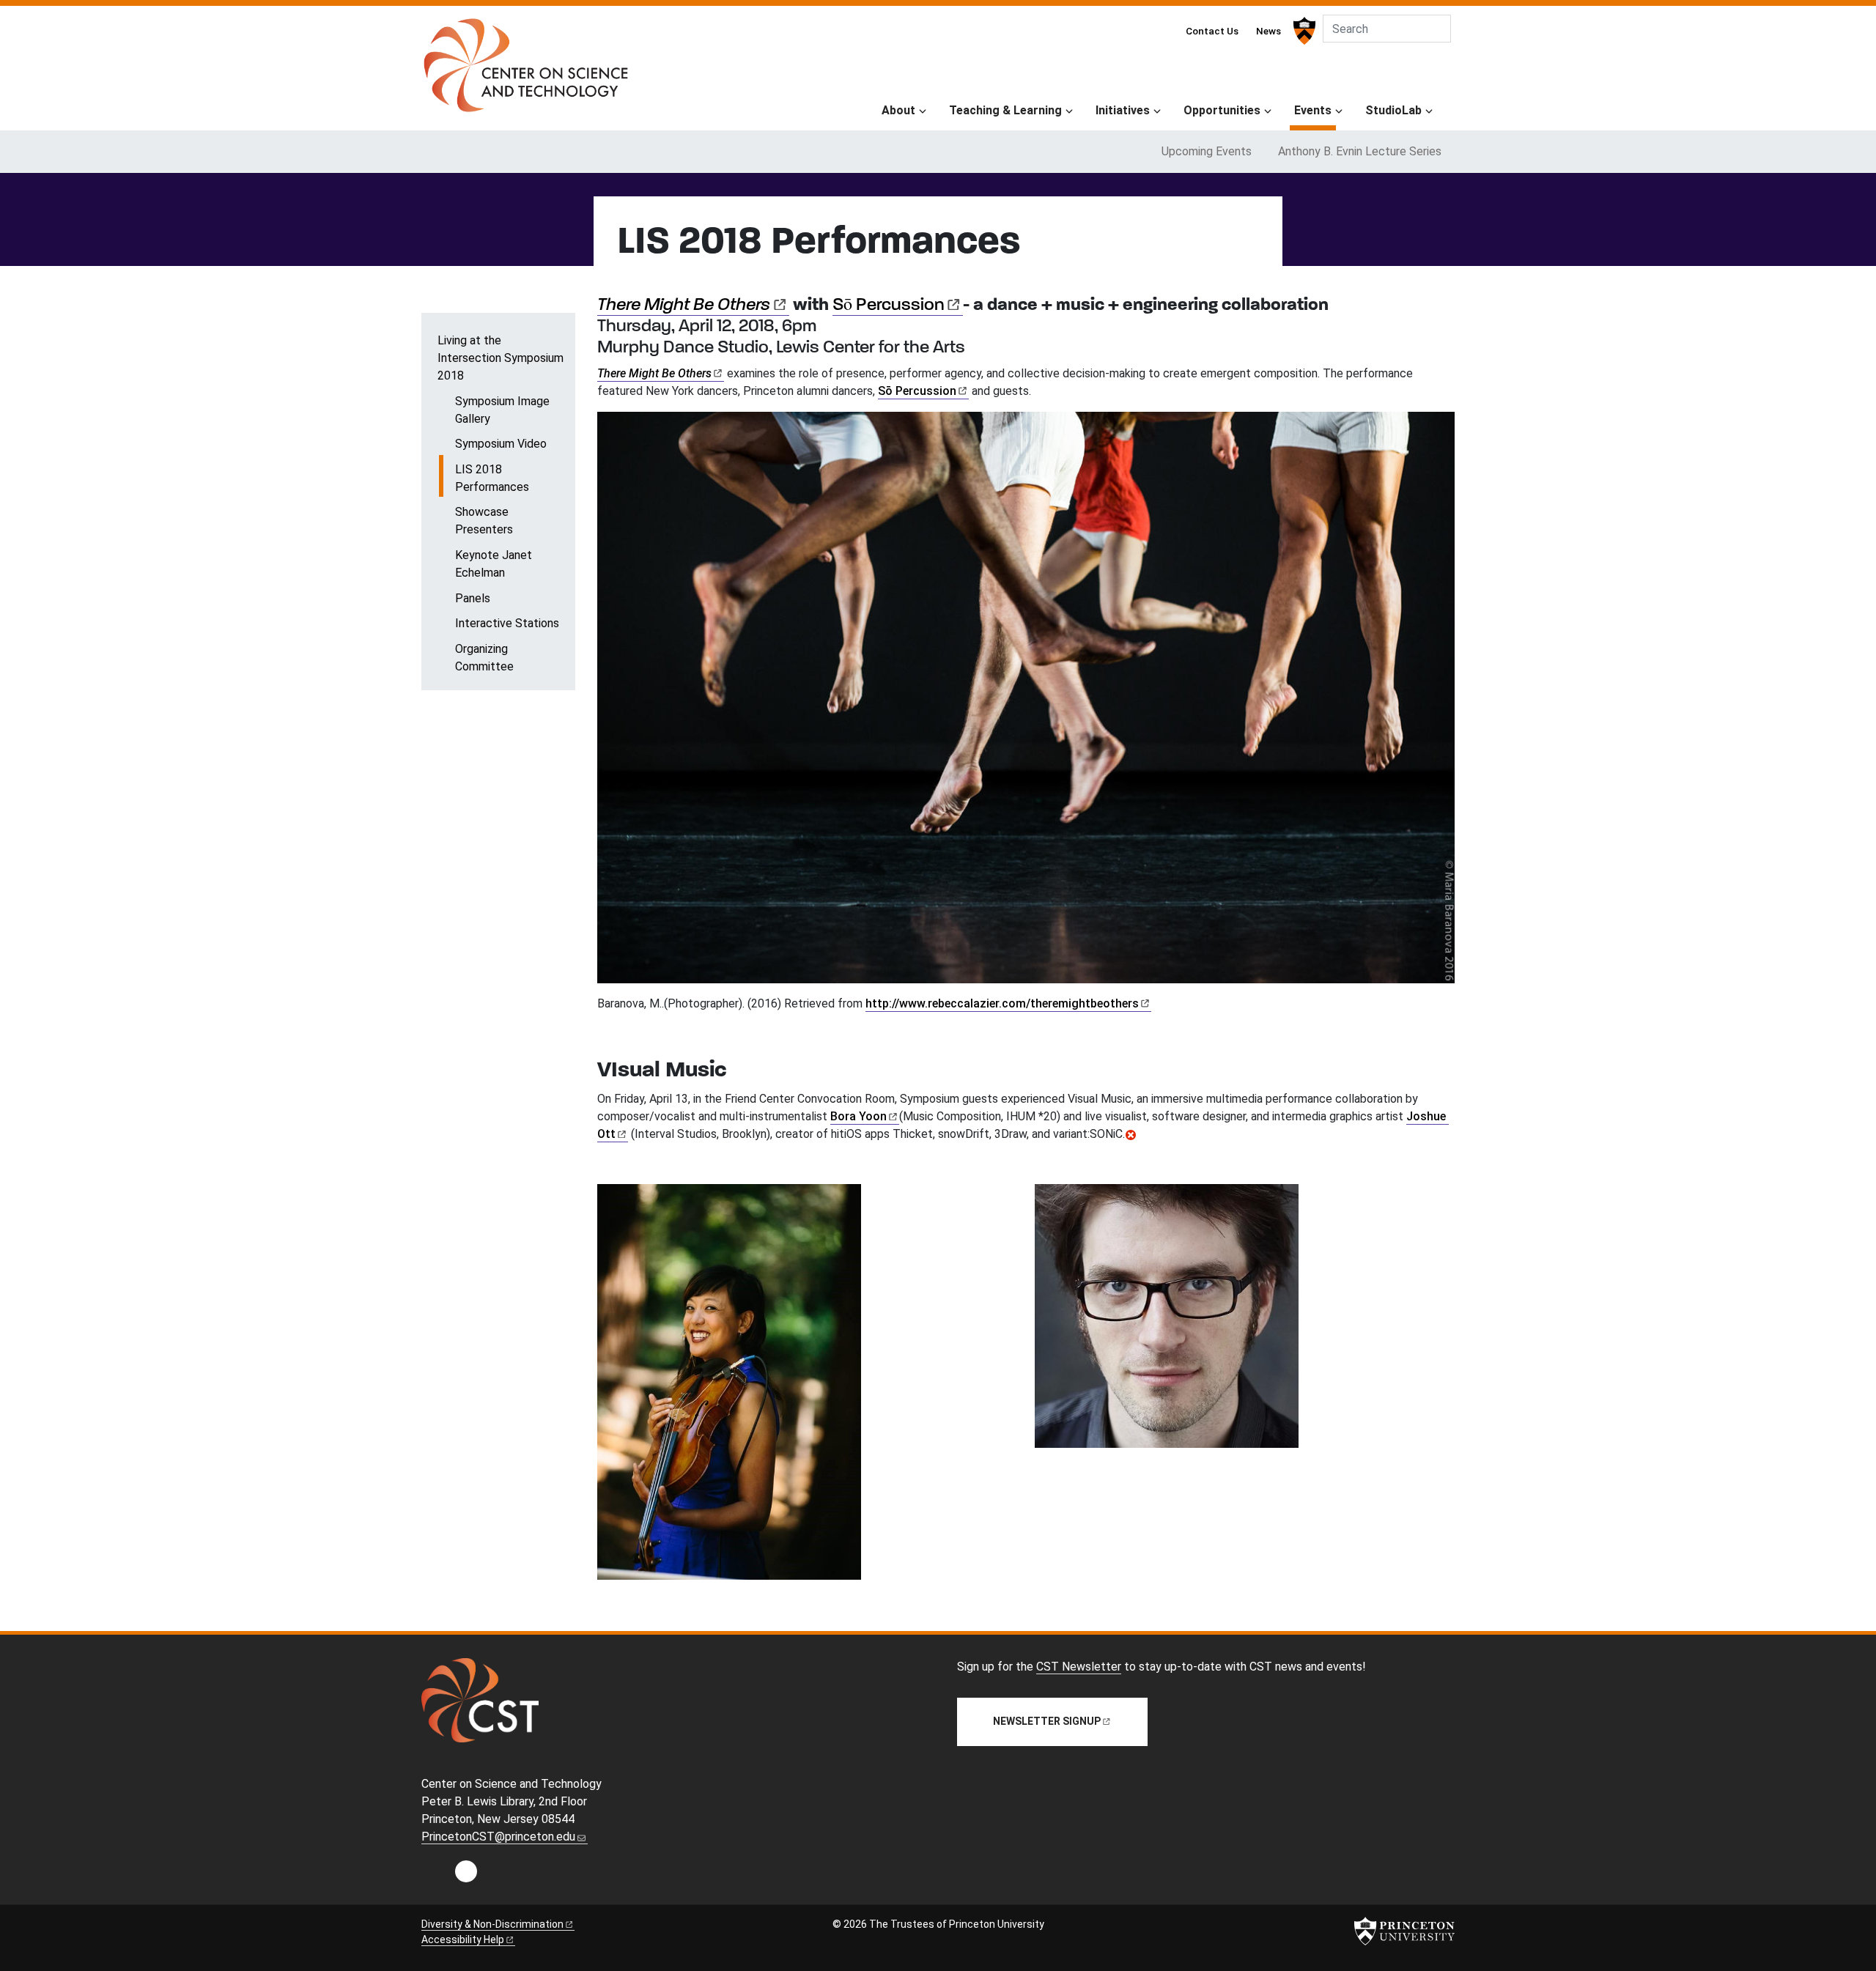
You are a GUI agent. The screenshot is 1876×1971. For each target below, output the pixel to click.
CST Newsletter (1079, 1667)
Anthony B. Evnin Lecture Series (1360, 151)
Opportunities (1222, 110)
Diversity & (492, 1924)
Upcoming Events (1207, 151)
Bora (858, 1116)
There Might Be (684, 306)
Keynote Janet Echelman (494, 564)
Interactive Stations (507, 623)
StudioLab (1393, 110)
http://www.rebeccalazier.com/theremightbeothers (1002, 1003)
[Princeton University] (1303, 31)
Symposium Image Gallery (502, 410)
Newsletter (1047, 1721)
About (898, 110)
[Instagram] (435, 1875)
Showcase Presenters (484, 521)
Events (1315, 110)
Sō (889, 306)
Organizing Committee (484, 658)
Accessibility (463, 1939)
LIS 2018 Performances (515, 478)
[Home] (526, 71)
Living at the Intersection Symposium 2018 (501, 358)
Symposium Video (501, 444)
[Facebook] (466, 1875)
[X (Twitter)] (497, 1875)
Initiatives (1123, 110)
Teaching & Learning (1005, 110)
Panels (473, 598)
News (1268, 31)
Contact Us (1212, 31)
